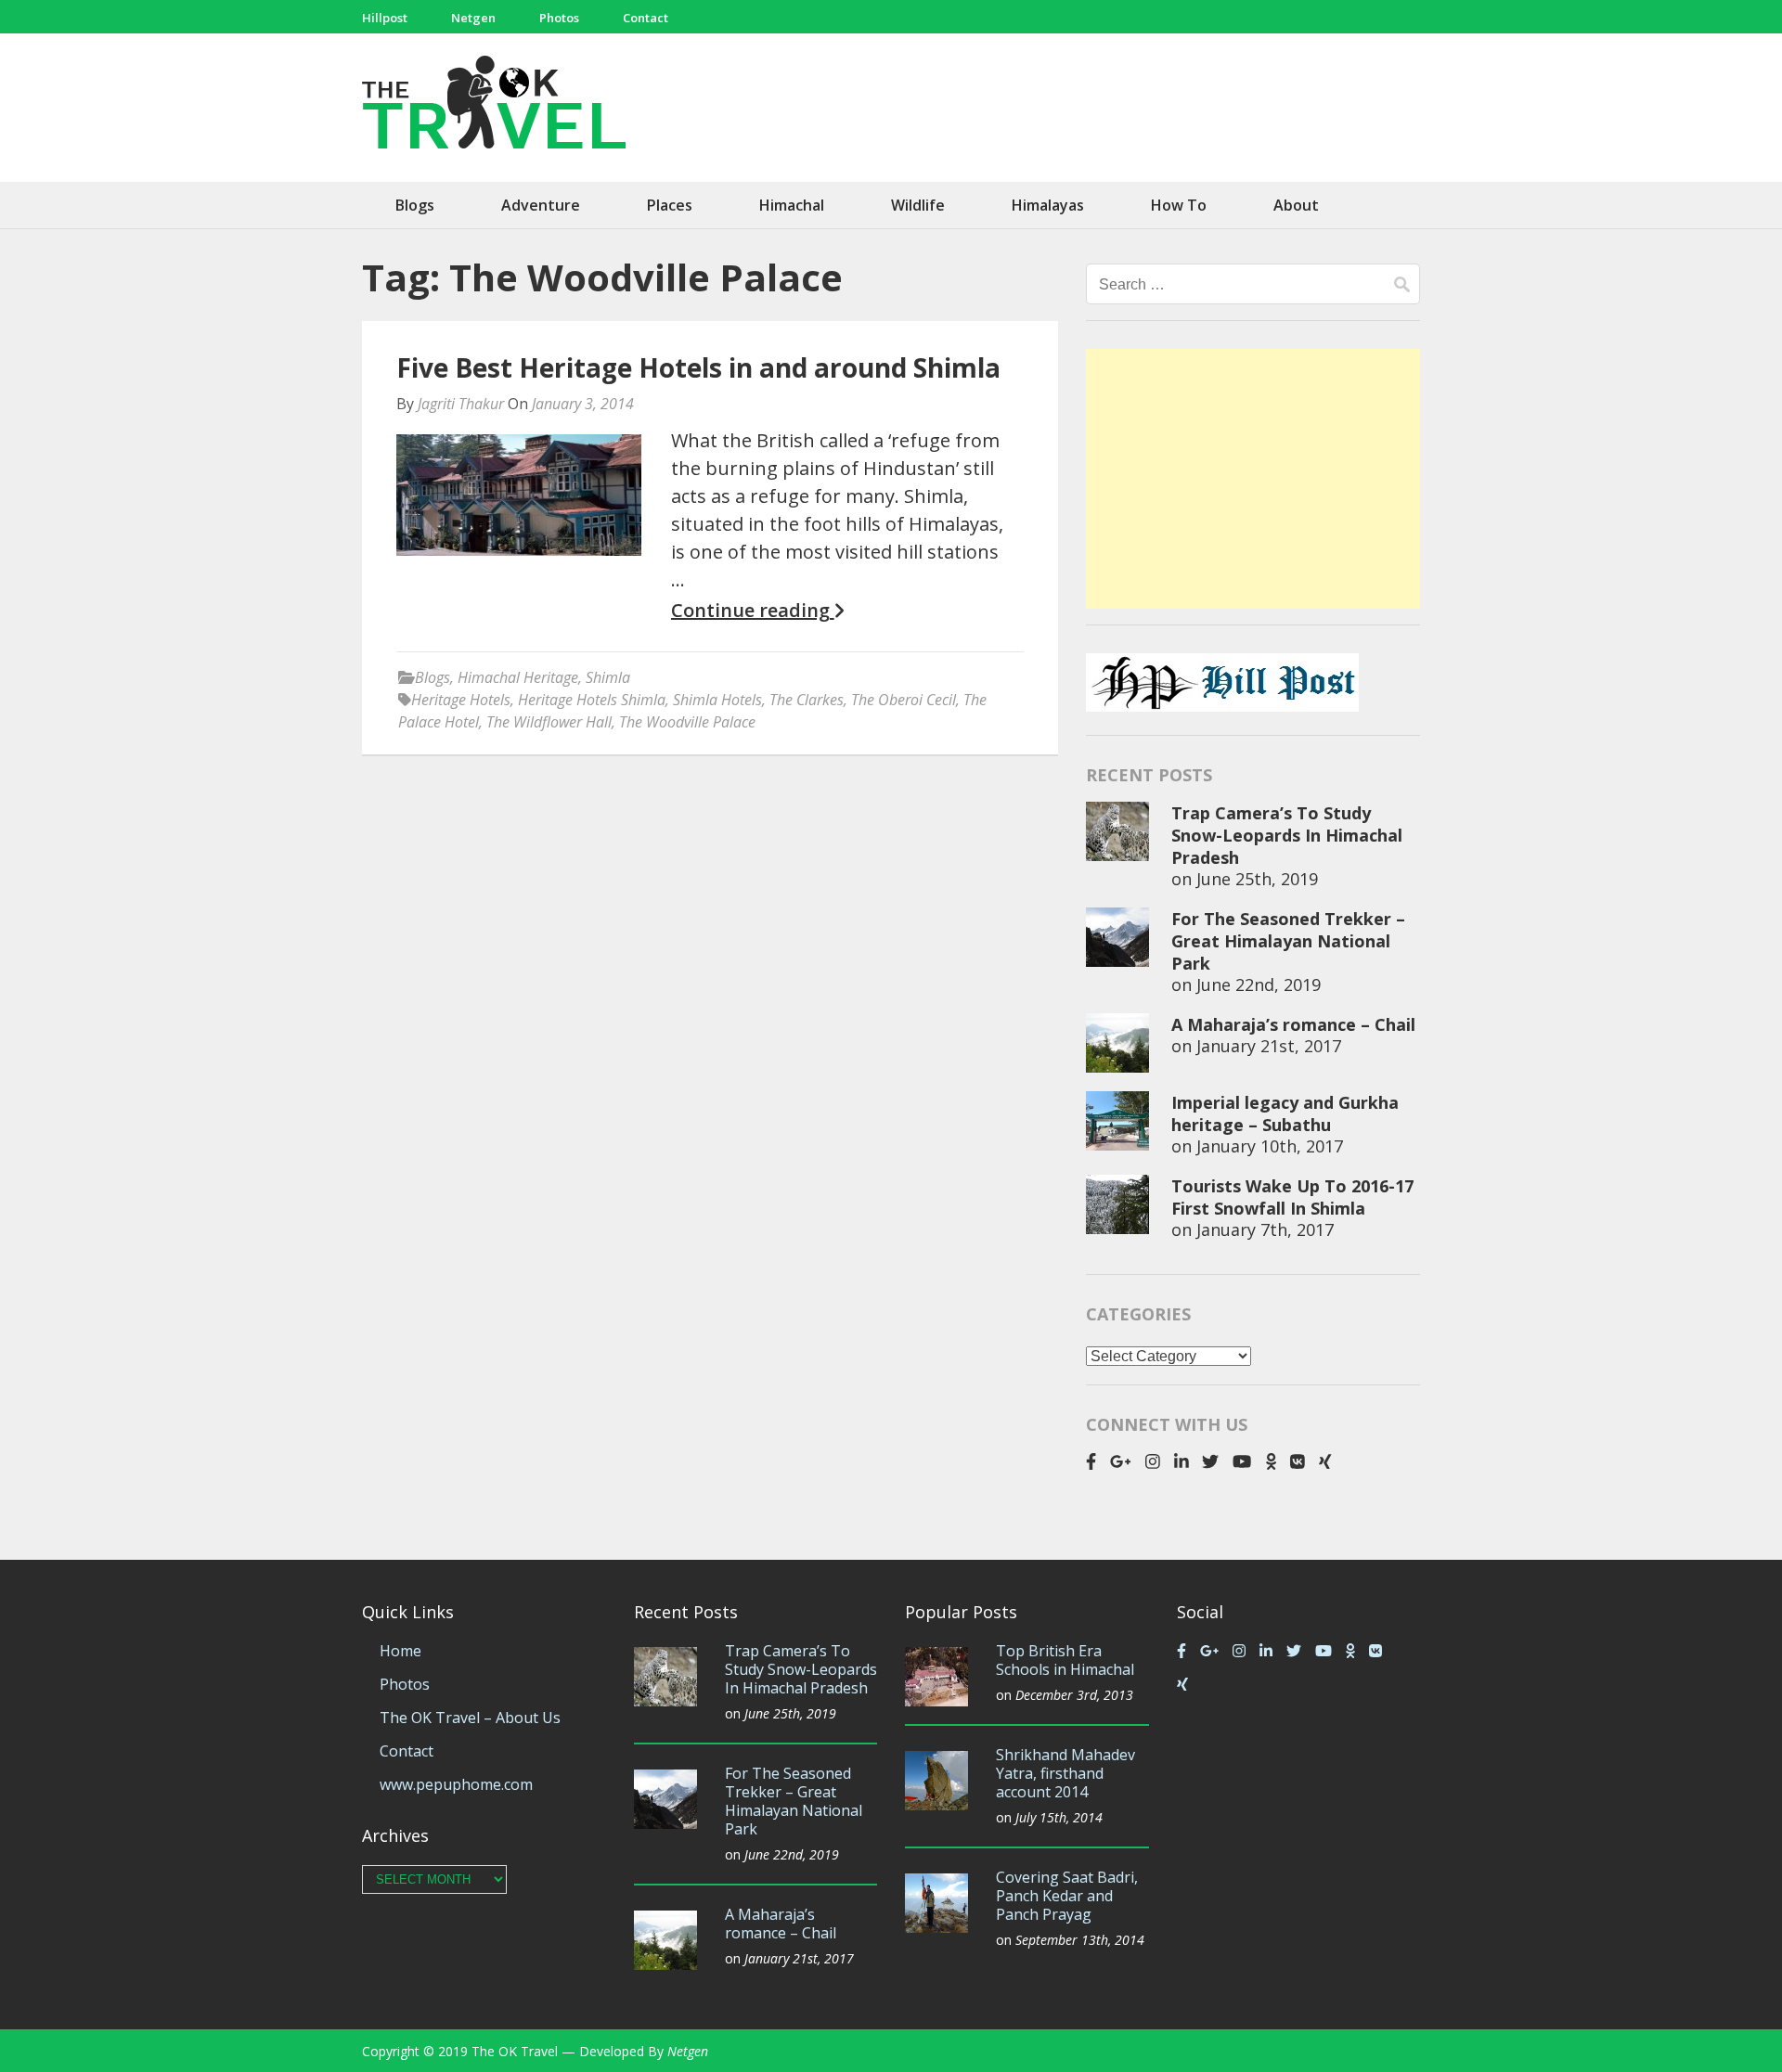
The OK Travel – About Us (470, 1718)
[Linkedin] (1182, 1461)
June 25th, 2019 (1257, 879)
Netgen (473, 18)
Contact (646, 18)
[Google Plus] (1121, 1461)
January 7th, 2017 (1265, 1229)
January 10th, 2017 (1270, 1146)
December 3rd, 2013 (1074, 1695)
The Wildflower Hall (549, 722)
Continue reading (753, 611)
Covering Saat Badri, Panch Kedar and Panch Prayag (1067, 1896)
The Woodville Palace (687, 722)
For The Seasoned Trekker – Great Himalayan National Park (1288, 941)
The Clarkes (807, 700)
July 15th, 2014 (1059, 1817)
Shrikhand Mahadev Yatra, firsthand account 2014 (1065, 1773)
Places (670, 205)
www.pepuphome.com (456, 1784)
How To (1179, 205)
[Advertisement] (1253, 479)
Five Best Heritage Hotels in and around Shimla (698, 367)
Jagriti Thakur (461, 404)
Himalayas (1048, 205)
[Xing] (1325, 1461)
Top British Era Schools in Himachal (1065, 1660)
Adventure (541, 205)
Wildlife (918, 205)
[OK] (1271, 1461)
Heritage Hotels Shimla (592, 700)
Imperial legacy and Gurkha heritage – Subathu (1285, 1113)
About (1296, 205)
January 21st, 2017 (1269, 1046)
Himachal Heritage (518, 677)
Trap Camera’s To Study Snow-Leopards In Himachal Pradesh (1287, 835)
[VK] (1298, 1461)
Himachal (792, 205)
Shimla (608, 677)
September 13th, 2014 (1080, 1940)
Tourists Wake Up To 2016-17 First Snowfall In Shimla (1292, 1197)
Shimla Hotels (717, 700)
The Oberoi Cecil (904, 700)
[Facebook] (1091, 1461)
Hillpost (385, 18)
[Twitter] (1210, 1461)
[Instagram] (1153, 1461)
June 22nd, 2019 (1259, 985)
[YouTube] (1242, 1461)
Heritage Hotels (461, 700)
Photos (559, 18)
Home (400, 1651)
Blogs (415, 205)
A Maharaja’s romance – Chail (1293, 1024)
